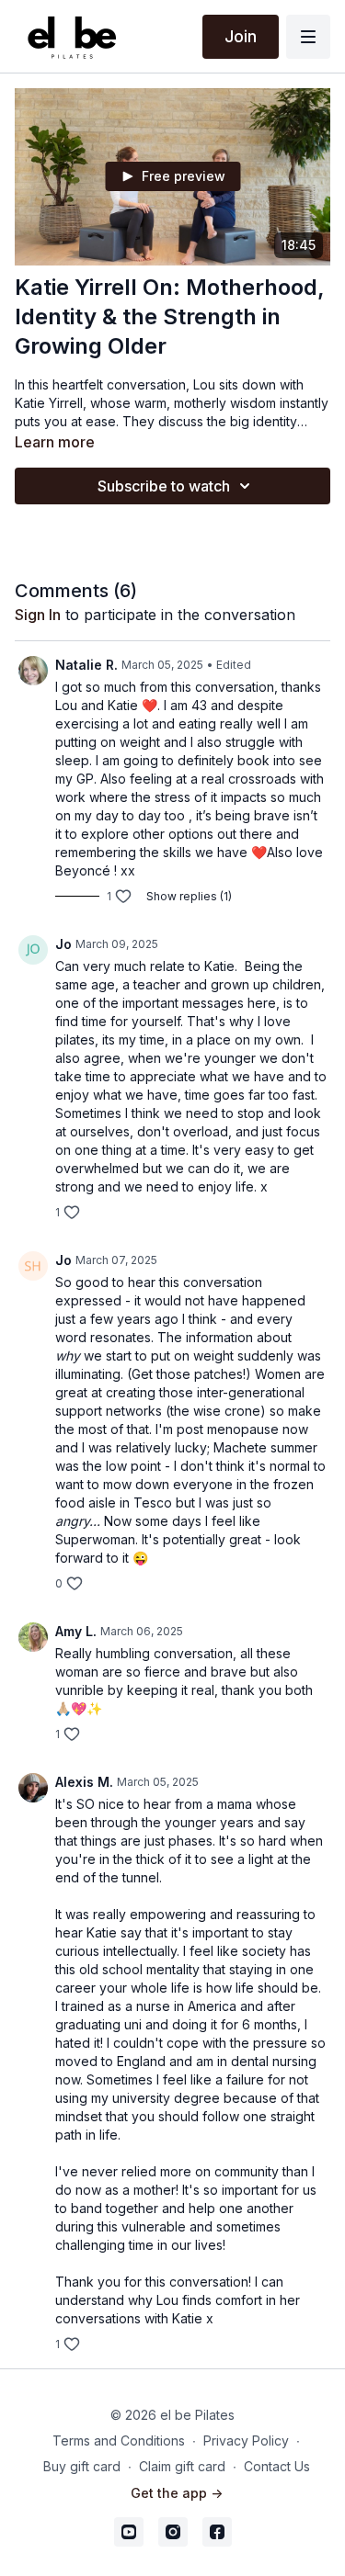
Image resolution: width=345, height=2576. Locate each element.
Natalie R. (86, 665)
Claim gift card (182, 2466)
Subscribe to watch (164, 486)
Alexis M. (84, 1782)
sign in (38, 615)
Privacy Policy (246, 2440)
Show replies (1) (189, 896)
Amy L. (76, 1631)
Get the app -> (177, 2493)
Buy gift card (82, 2466)
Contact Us (277, 2466)
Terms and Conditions (119, 2440)
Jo (63, 944)
